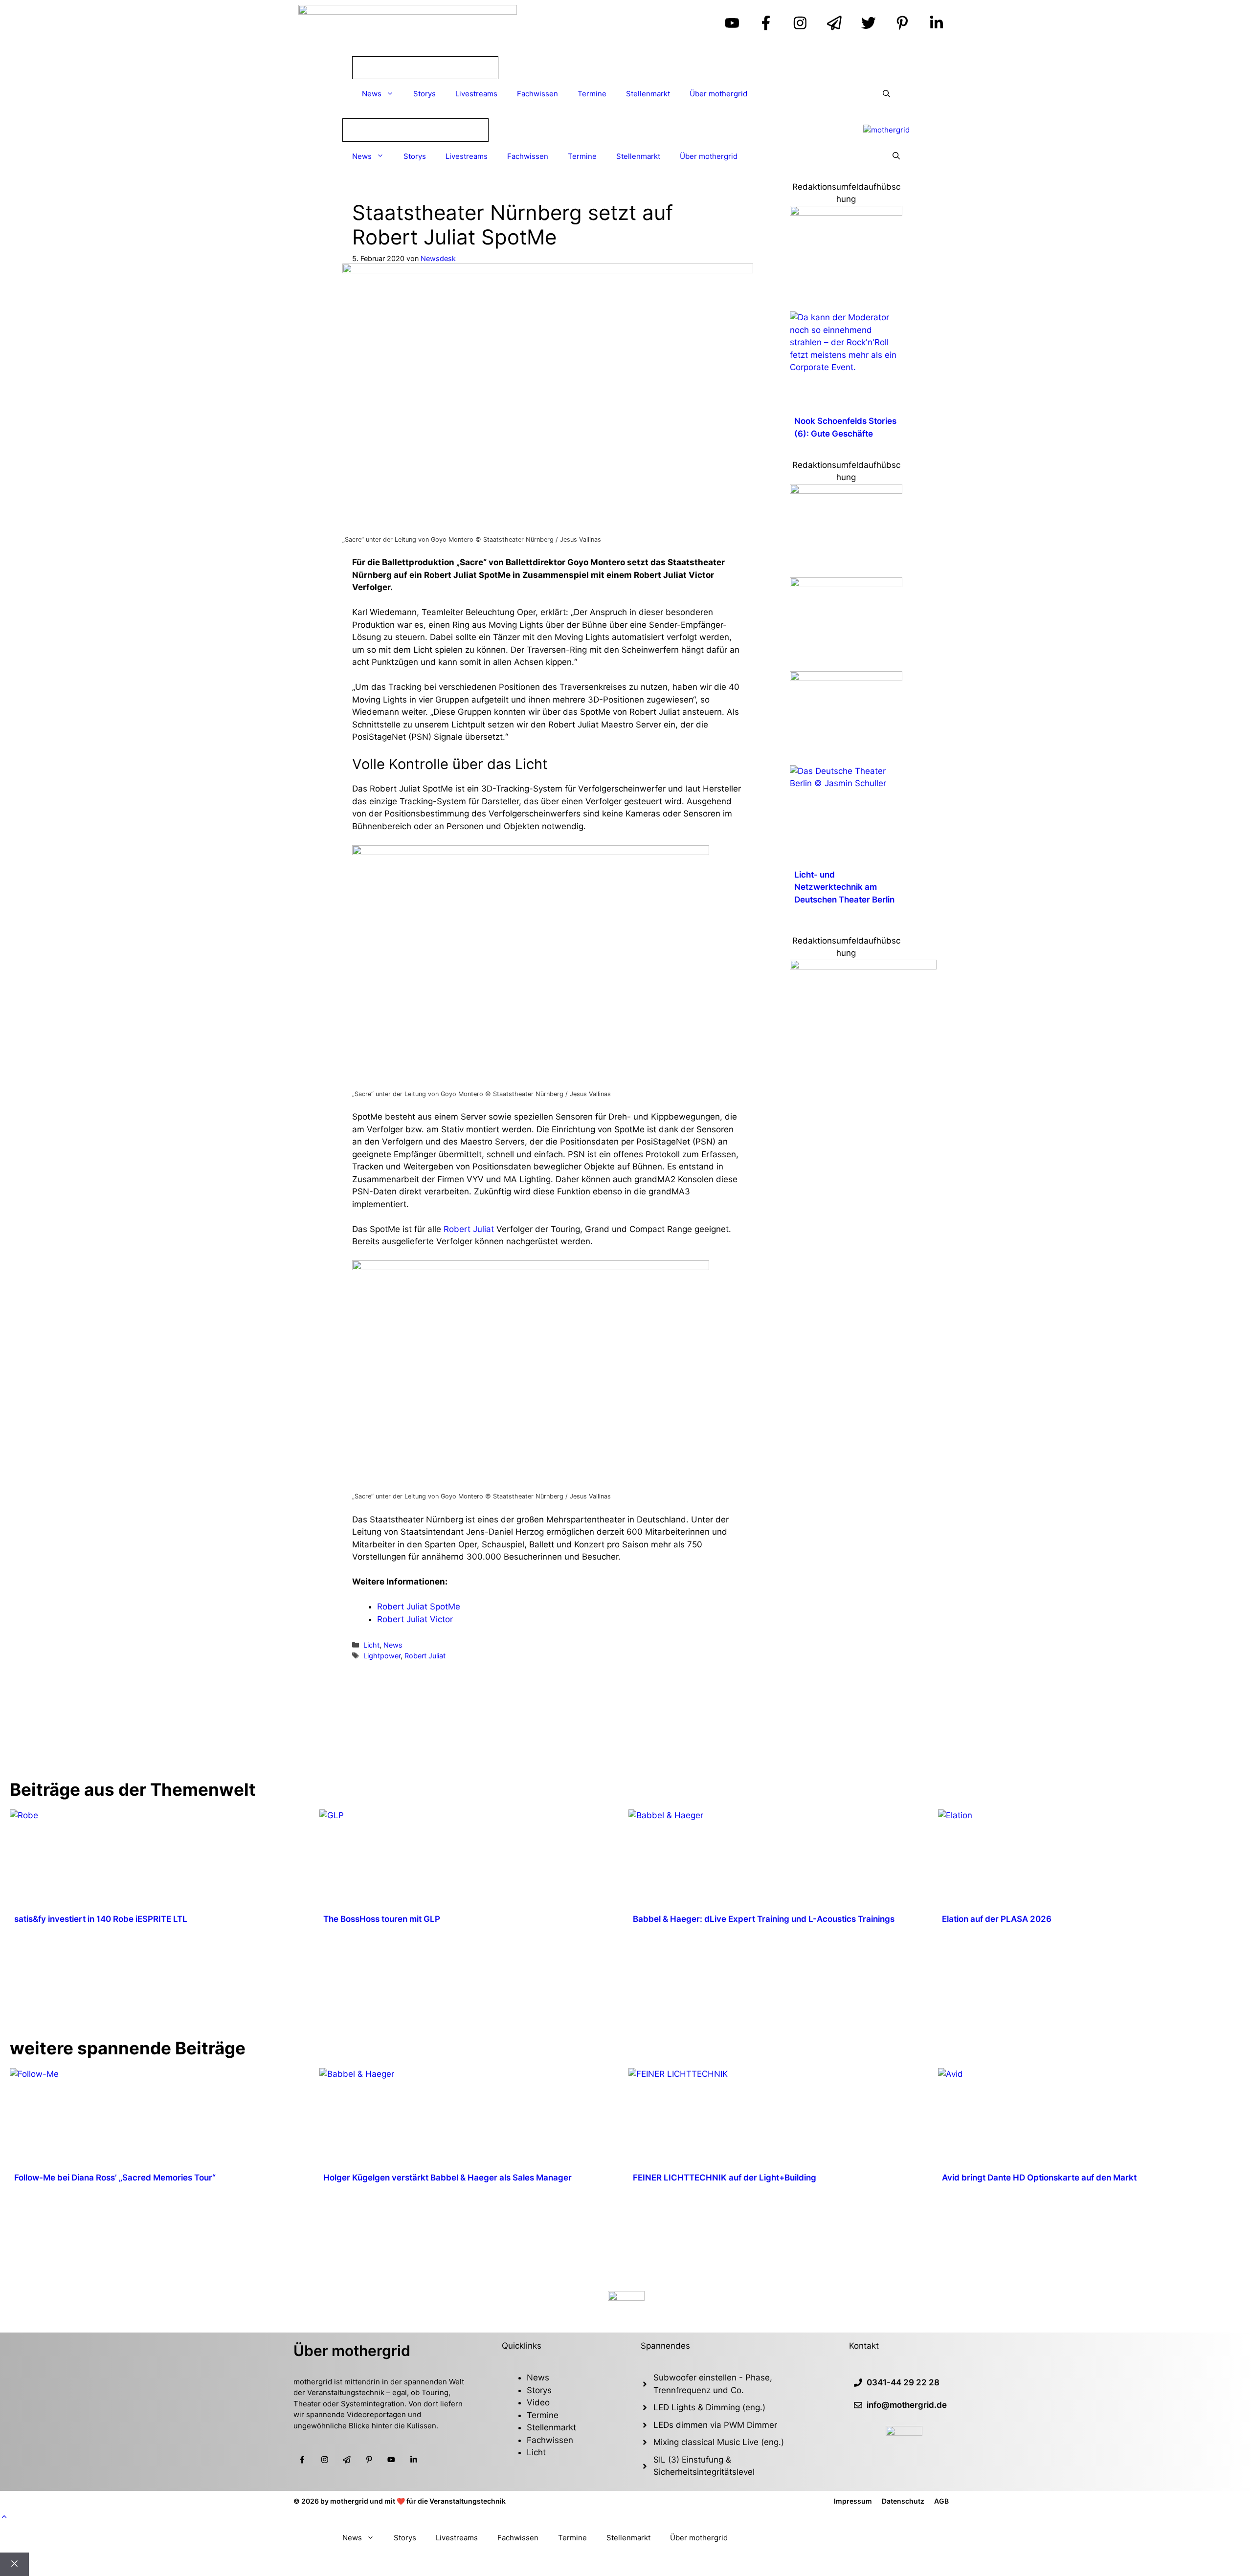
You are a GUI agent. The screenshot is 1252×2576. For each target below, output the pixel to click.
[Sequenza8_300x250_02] (846, 678)
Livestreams (476, 94)
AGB (941, 2501)
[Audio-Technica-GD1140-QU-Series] (846, 584)
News (372, 94)
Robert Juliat (469, 1229)
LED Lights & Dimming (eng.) (709, 2407)
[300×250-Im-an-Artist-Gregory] (863, 967)
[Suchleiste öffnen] (886, 94)
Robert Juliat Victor (415, 1619)
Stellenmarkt (648, 94)
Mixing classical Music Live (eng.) (719, 2442)
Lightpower (382, 1656)
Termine (592, 94)
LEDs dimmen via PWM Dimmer (715, 2425)
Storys (425, 94)
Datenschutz (903, 2501)
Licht (371, 1645)
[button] (4, 2517)
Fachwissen (537, 94)
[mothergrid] (886, 130)
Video (538, 2402)
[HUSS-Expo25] (846, 491)
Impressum (853, 2501)
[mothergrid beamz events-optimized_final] (846, 213)
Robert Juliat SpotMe (419, 1607)
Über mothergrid (718, 94)
